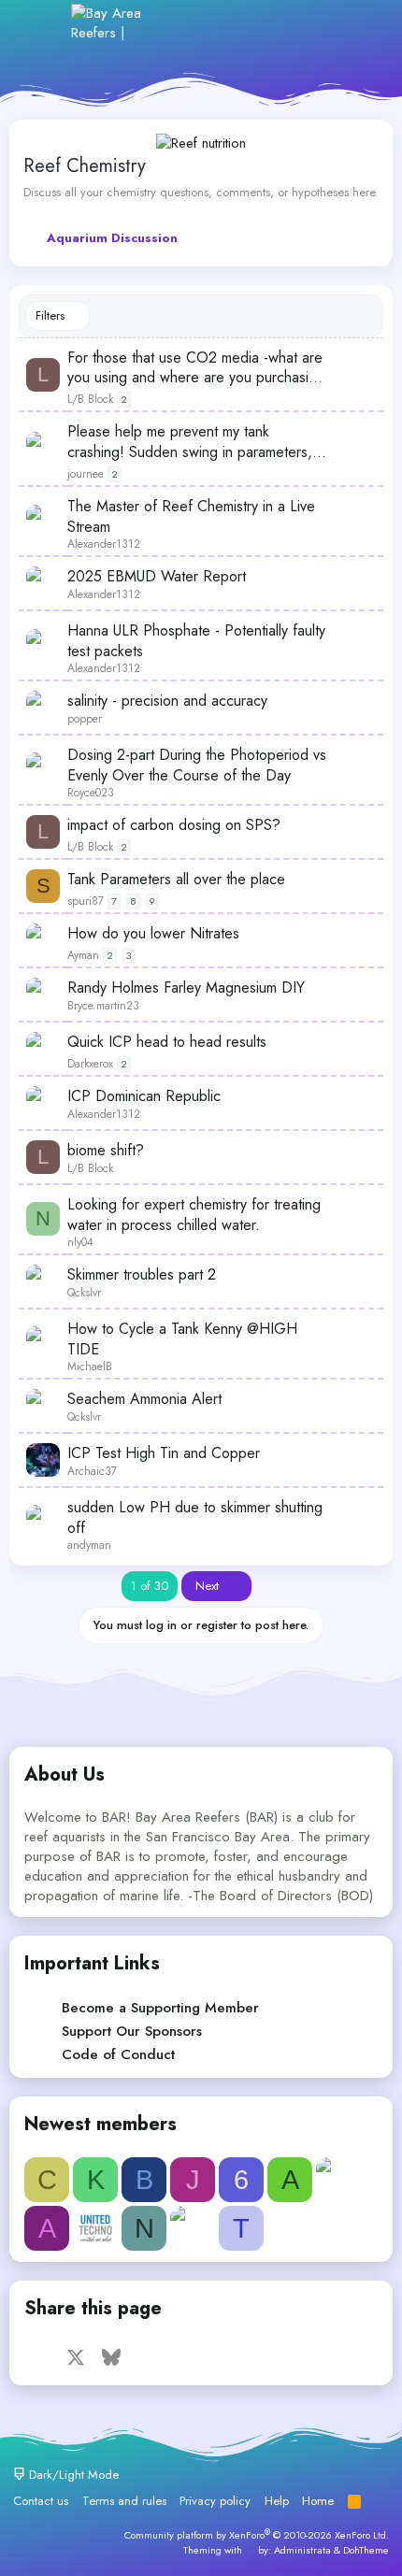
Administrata (302, 2550)
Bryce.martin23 (103, 1006)
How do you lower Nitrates (153, 934)
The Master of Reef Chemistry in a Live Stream (191, 516)
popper (85, 719)
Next (209, 1586)
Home (318, 2501)
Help (277, 2501)
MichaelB (90, 1367)
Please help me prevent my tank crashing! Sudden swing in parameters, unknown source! (190, 442)
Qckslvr (84, 1293)
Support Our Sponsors (132, 2031)
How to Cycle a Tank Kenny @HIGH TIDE (182, 1339)
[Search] (359, 23)
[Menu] (44, 22)
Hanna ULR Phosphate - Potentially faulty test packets (196, 641)
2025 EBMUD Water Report (157, 577)
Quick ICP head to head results (167, 1042)
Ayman (83, 955)
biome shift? (106, 1151)
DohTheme (366, 2550)
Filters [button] (50, 315)
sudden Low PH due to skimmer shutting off (195, 1517)
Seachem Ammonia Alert (144, 1399)
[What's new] (319, 23)
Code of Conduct (118, 2054)
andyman (89, 1545)
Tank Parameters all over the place (176, 880)
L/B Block (90, 399)
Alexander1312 (104, 544)
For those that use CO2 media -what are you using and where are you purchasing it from (196, 368)
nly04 (80, 1242)
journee (86, 474)
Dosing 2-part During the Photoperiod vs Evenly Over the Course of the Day (197, 765)
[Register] (279, 23)
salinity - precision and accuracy (167, 701)
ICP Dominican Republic (144, 1096)
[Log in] (238, 23)
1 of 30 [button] (150, 1586)
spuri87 (86, 901)
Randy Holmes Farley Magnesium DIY (186, 988)
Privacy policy (215, 2501)
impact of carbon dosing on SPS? (174, 825)
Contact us (41, 2501)
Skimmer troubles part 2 (142, 1275)
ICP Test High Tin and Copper (164, 1453)
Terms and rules (124, 2501)
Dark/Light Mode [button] (72, 2475)
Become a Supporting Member (160, 2008)
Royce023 (91, 793)
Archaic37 (92, 1471)
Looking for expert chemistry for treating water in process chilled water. (194, 1215)
